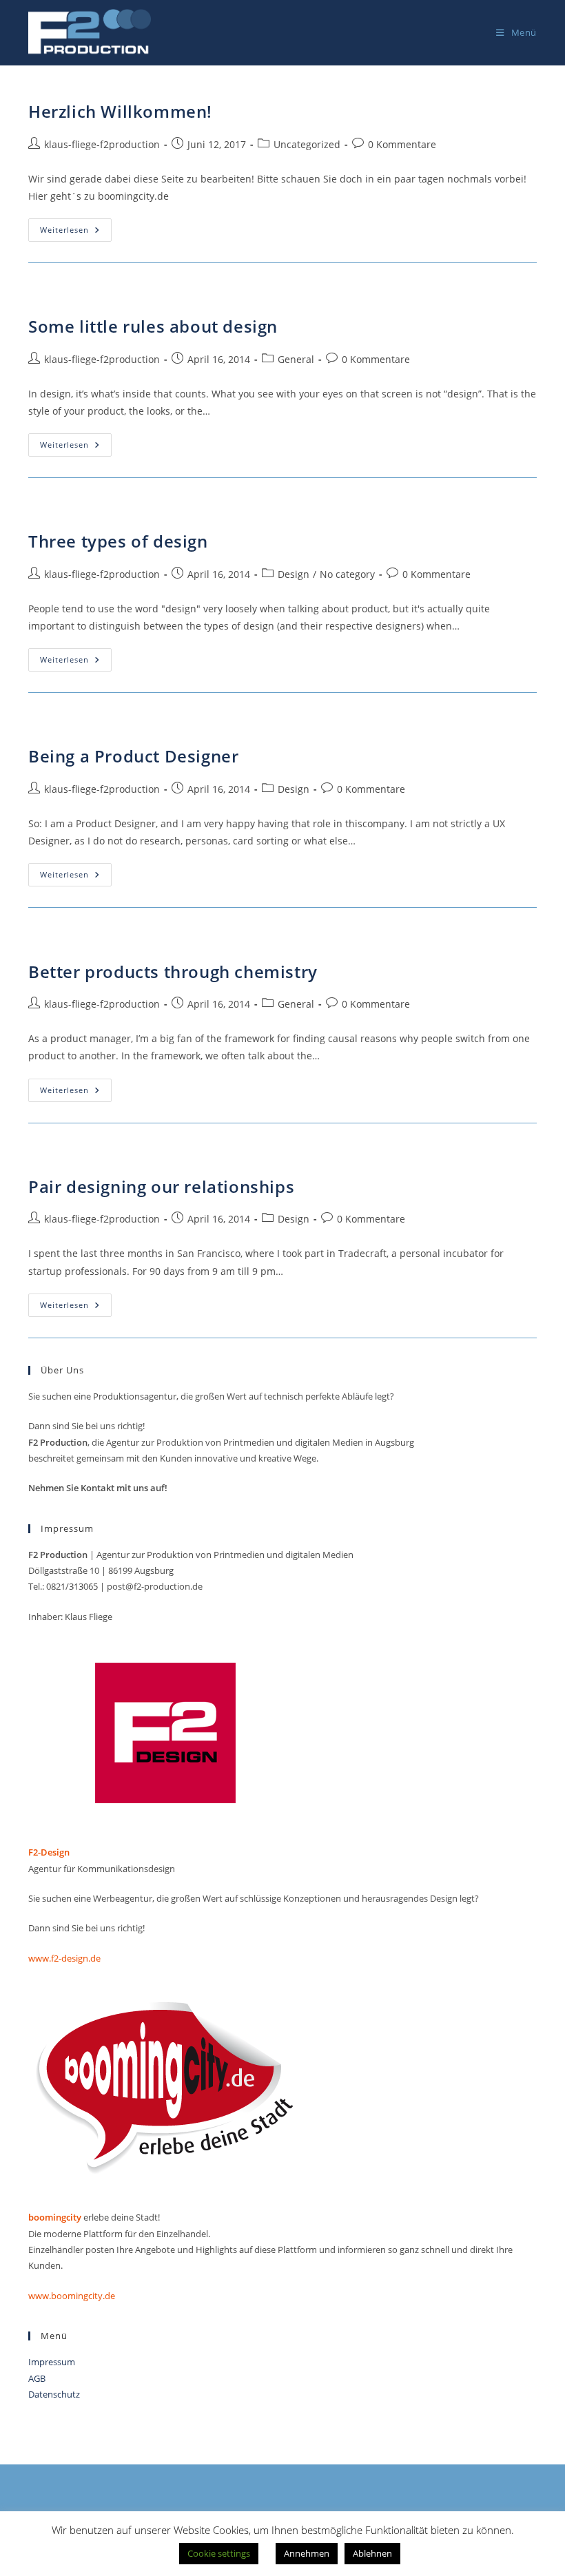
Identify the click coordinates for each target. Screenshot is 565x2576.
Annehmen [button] (307, 2553)
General (296, 359)
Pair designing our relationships (161, 1186)
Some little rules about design (153, 326)
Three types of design (118, 541)
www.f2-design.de (65, 1958)
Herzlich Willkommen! (120, 111)
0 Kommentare (402, 144)
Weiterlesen (76, 232)
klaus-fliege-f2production (102, 144)
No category (347, 574)
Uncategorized (307, 144)
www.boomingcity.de (72, 2296)
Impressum (52, 2362)
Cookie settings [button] (219, 2553)
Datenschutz (54, 2394)
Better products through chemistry (173, 972)
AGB (37, 2378)
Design (294, 574)
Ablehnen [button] (372, 2553)
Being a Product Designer (133, 756)
